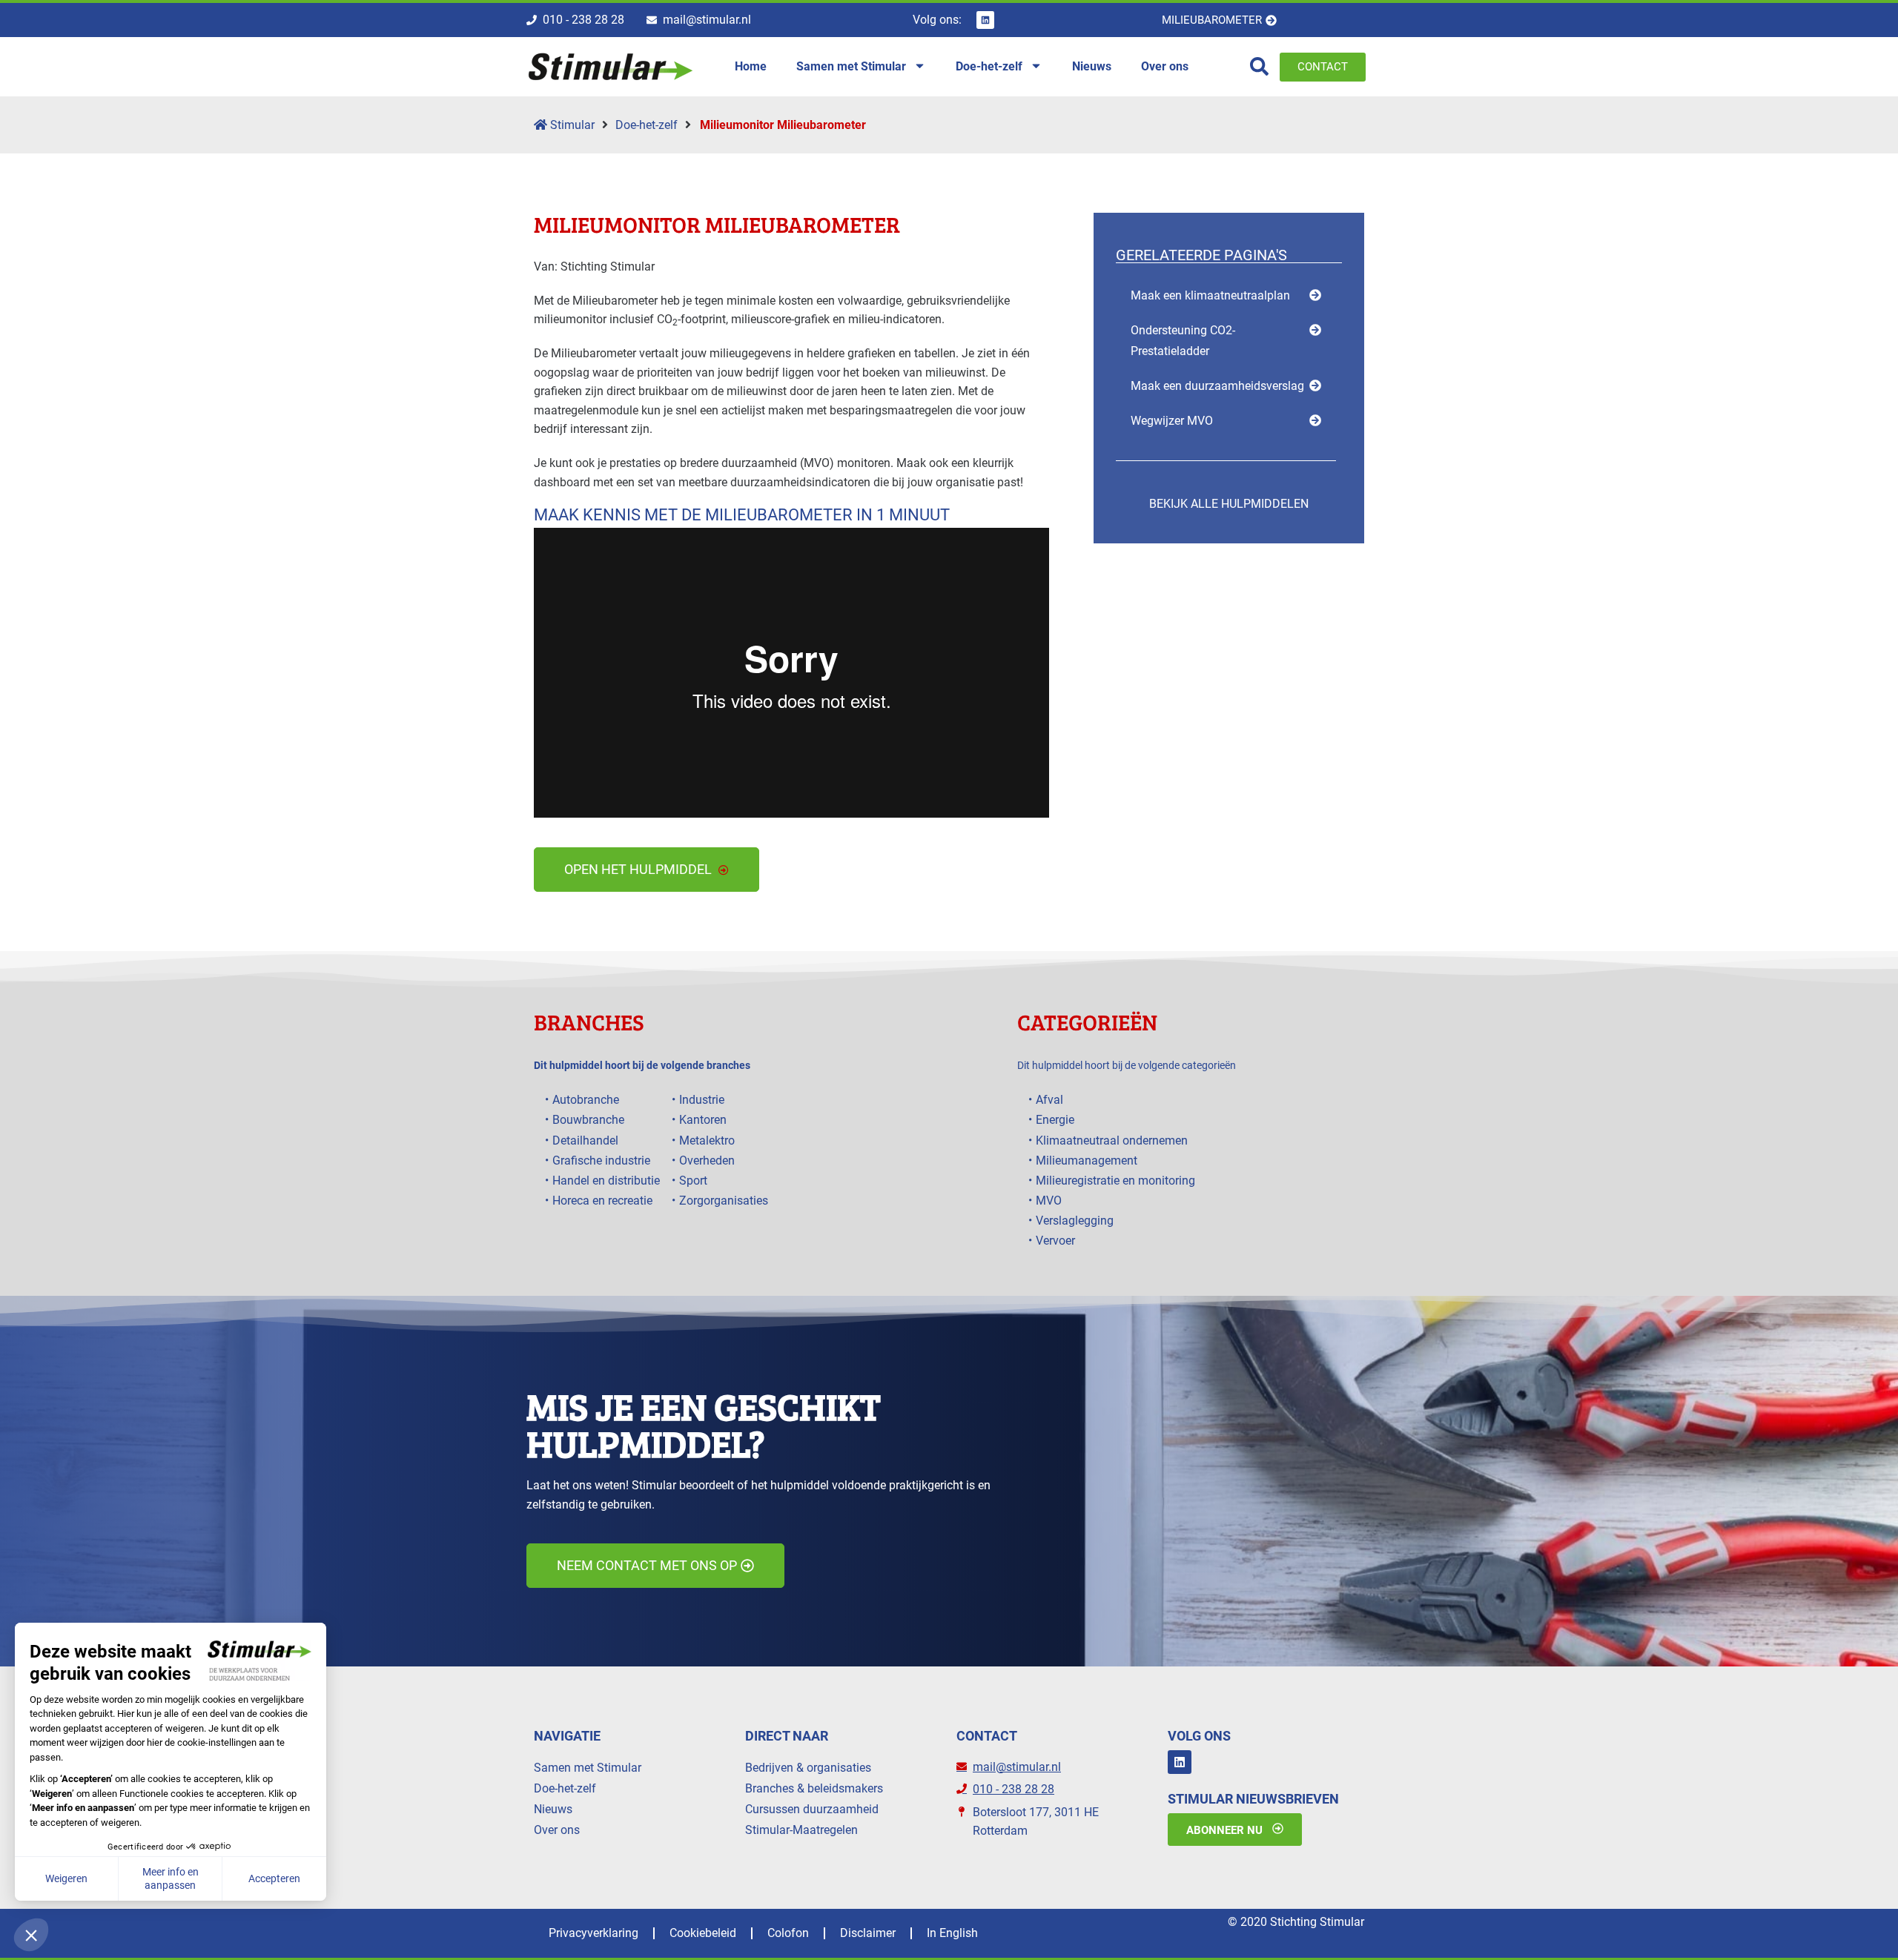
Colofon (788, 1933)
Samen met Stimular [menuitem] (851, 66)
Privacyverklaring (593, 1933)
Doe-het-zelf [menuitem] (989, 66)
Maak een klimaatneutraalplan (1210, 295)
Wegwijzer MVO (1172, 421)
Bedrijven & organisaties (808, 1768)
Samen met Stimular (588, 1768)
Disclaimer (868, 1933)
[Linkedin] (985, 20)
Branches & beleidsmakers (814, 1788)
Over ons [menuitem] (1165, 66)
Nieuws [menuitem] (1092, 66)
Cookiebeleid (703, 1933)
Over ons (557, 1830)
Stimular (571, 125)
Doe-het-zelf (647, 125)
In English (952, 1933)
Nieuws (553, 1809)
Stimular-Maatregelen (801, 1830)
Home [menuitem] (751, 66)
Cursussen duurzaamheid (812, 1809)
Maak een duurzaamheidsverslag (1217, 386)
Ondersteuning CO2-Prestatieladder (1183, 340)
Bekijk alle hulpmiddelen (1229, 504)
